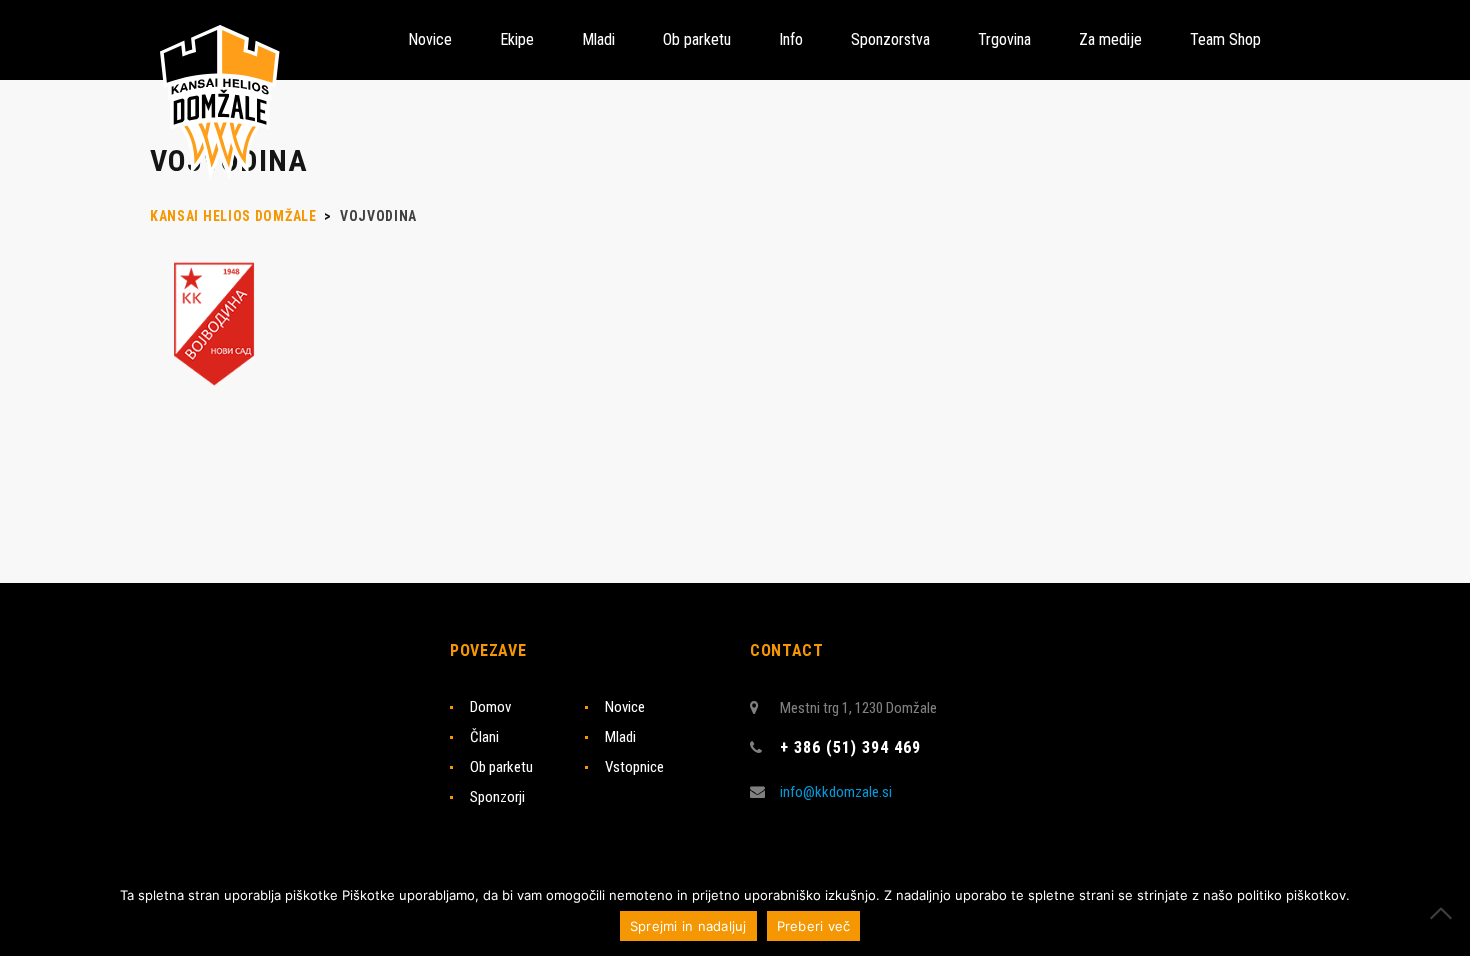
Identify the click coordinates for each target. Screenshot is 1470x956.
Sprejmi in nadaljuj (688, 926)
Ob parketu (501, 767)
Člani (484, 737)
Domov (490, 707)
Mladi (620, 737)
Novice (625, 707)
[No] (1445, 913)
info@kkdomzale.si (836, 792)
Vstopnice (634, 767)
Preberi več (814, 926)
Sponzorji (497, 797)
